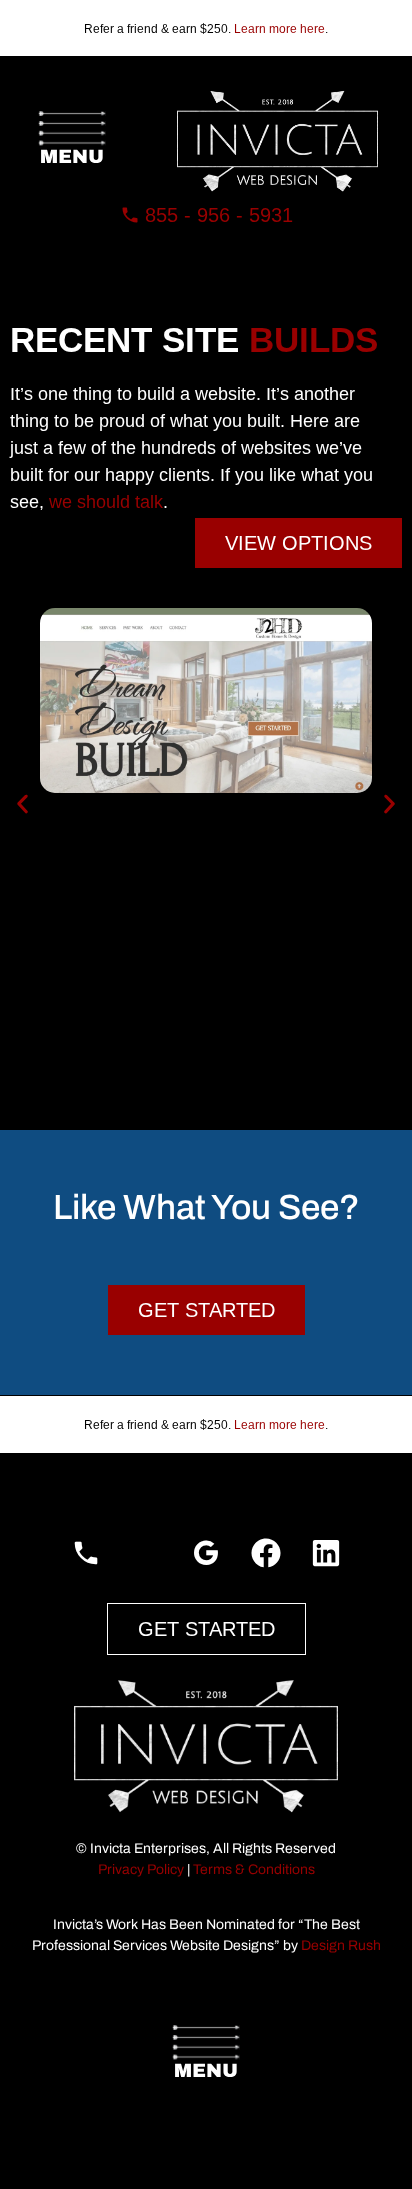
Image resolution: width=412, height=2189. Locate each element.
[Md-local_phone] (86, 1553)
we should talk (106, 502)
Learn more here (279, 29)
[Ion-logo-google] (206, 1553)
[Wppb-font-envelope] (146, 1553)
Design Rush (341, 1945)
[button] (72, 140)
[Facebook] (266, 1553)
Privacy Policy (141, 1869)
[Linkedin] (326, 1553)
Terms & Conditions (254, 1869)
